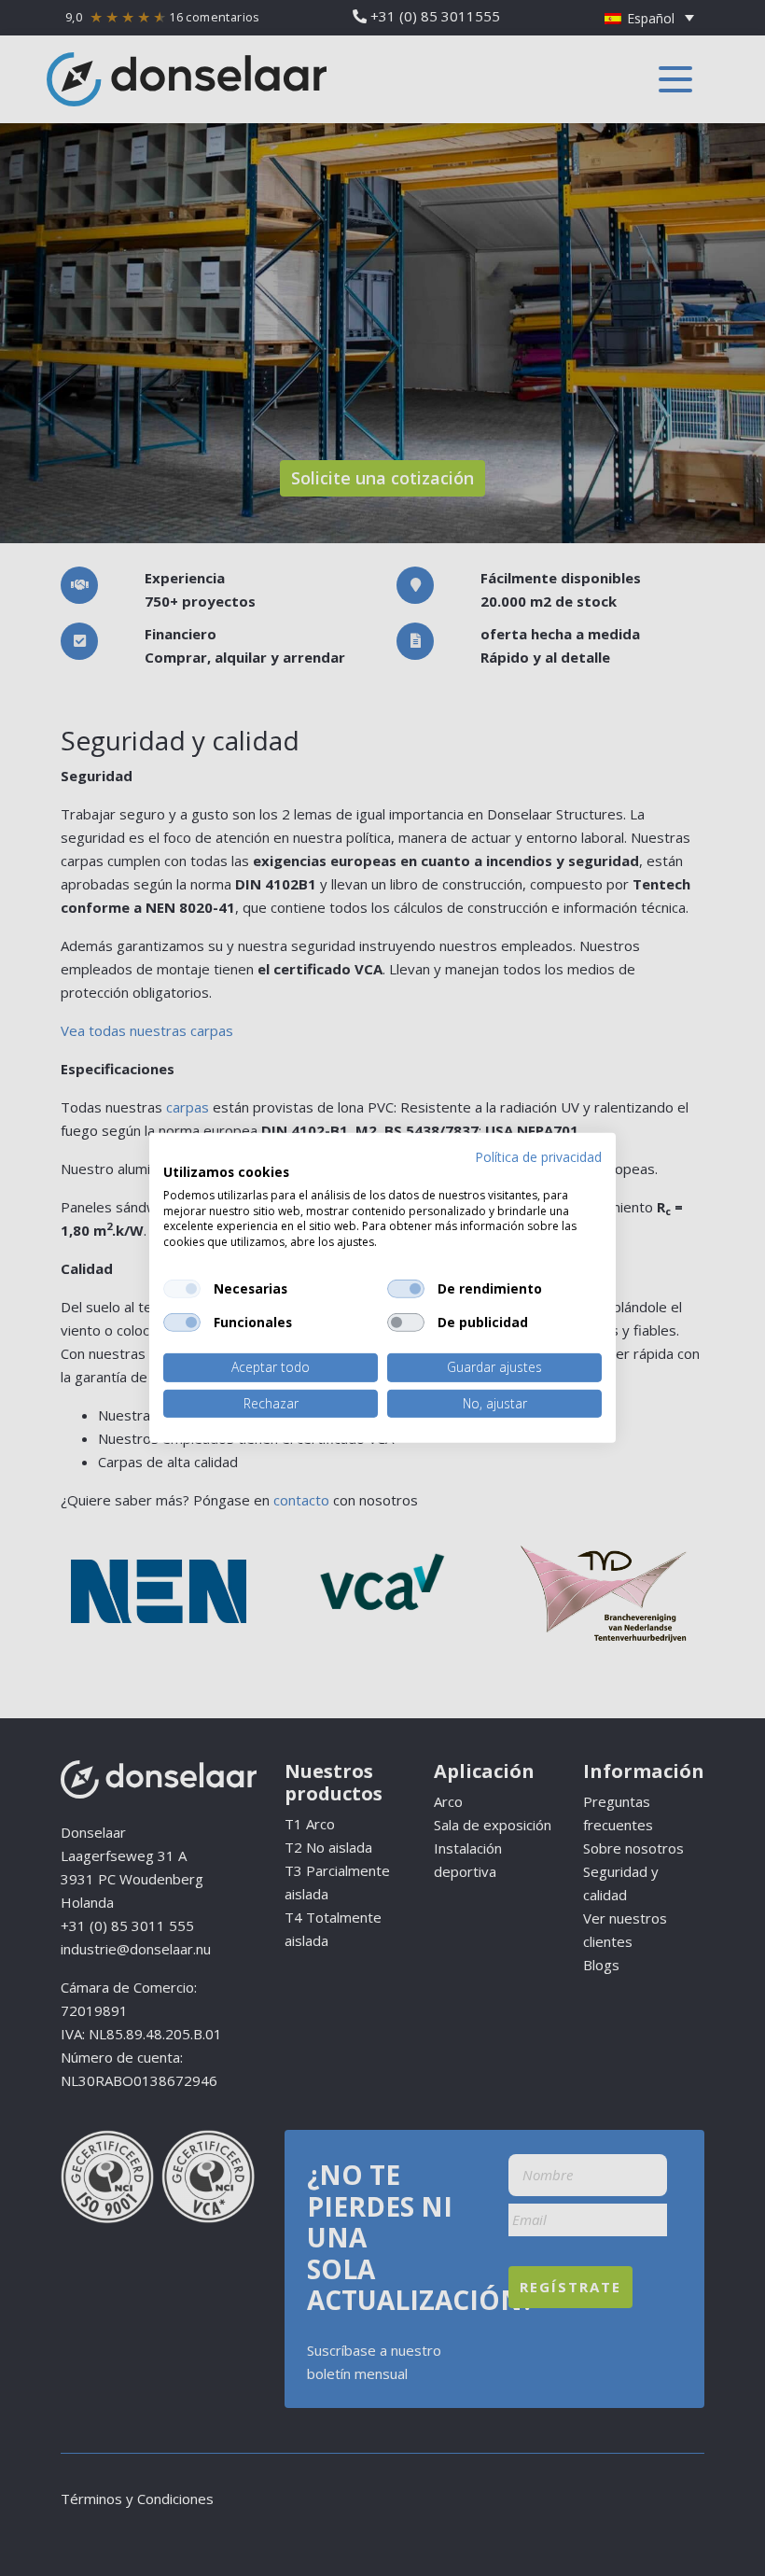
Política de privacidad (538, 1157)
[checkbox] (182, 1289)
